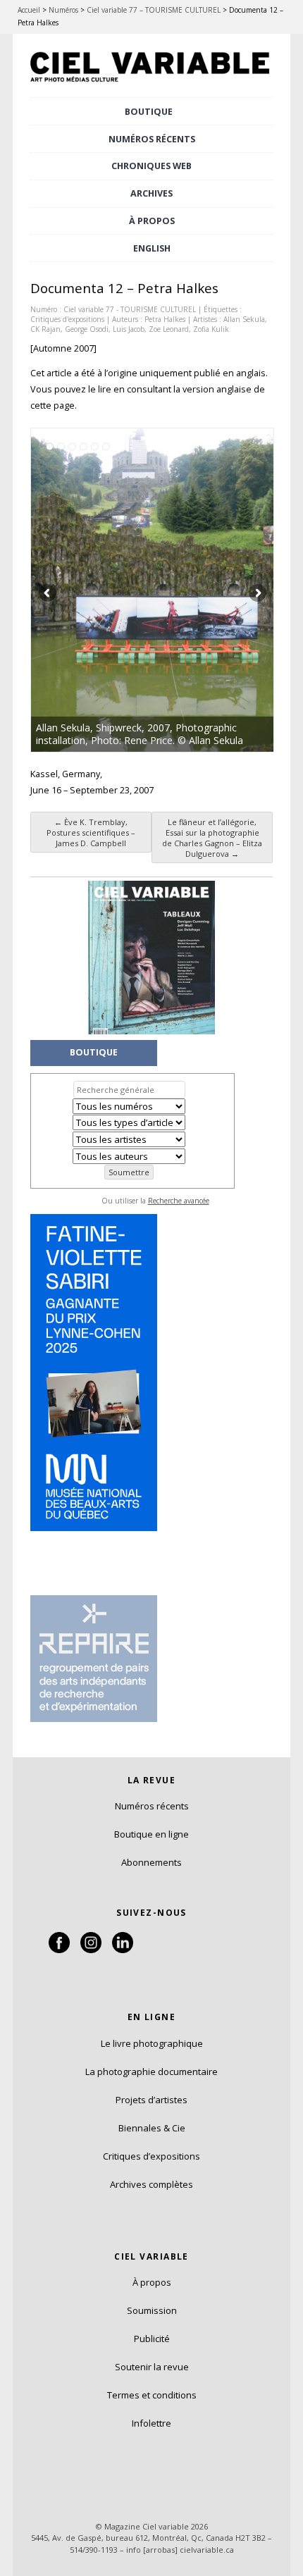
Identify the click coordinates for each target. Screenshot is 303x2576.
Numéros (63, 10)
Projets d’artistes (151, 2100)
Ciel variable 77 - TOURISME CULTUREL (130, 309)
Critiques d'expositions (67, 319)
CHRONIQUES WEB (151, 166)
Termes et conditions (152, 2395)
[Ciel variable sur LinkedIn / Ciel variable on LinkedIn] (123, 1950)
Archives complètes (151, 2184)
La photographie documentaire (151, 2072)
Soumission (152, 2310)
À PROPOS (152, 221)
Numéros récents (152, 1806)
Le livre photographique (152, 2043)
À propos (152, 2282)
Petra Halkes (165, 319)
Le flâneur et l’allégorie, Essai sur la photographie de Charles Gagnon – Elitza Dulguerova (212, 838)
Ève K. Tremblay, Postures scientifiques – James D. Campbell (91, 832)
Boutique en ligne (151, 1834)
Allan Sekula (244, 319)
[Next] (213, 590)
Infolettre (151, 2423)
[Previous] (92, 590)
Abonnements (151, 1862)
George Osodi (87, 329)
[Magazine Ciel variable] (151, 84)
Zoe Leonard (169, 329)
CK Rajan (45, 329)
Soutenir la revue (152, 2367)
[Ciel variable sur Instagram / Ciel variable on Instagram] (91, 1950)
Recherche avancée (179, 1201)
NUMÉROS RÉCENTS (152, 139)
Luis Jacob (129, 329)
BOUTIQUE (149, 112)
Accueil (29, 10)
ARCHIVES (151, 193)
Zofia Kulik (211, 329)
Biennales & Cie (152, 2128)
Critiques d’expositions (151, 2156)
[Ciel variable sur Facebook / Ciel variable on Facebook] (59, 1950)
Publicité (152, 2339)
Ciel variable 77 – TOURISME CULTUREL (154, 10)
